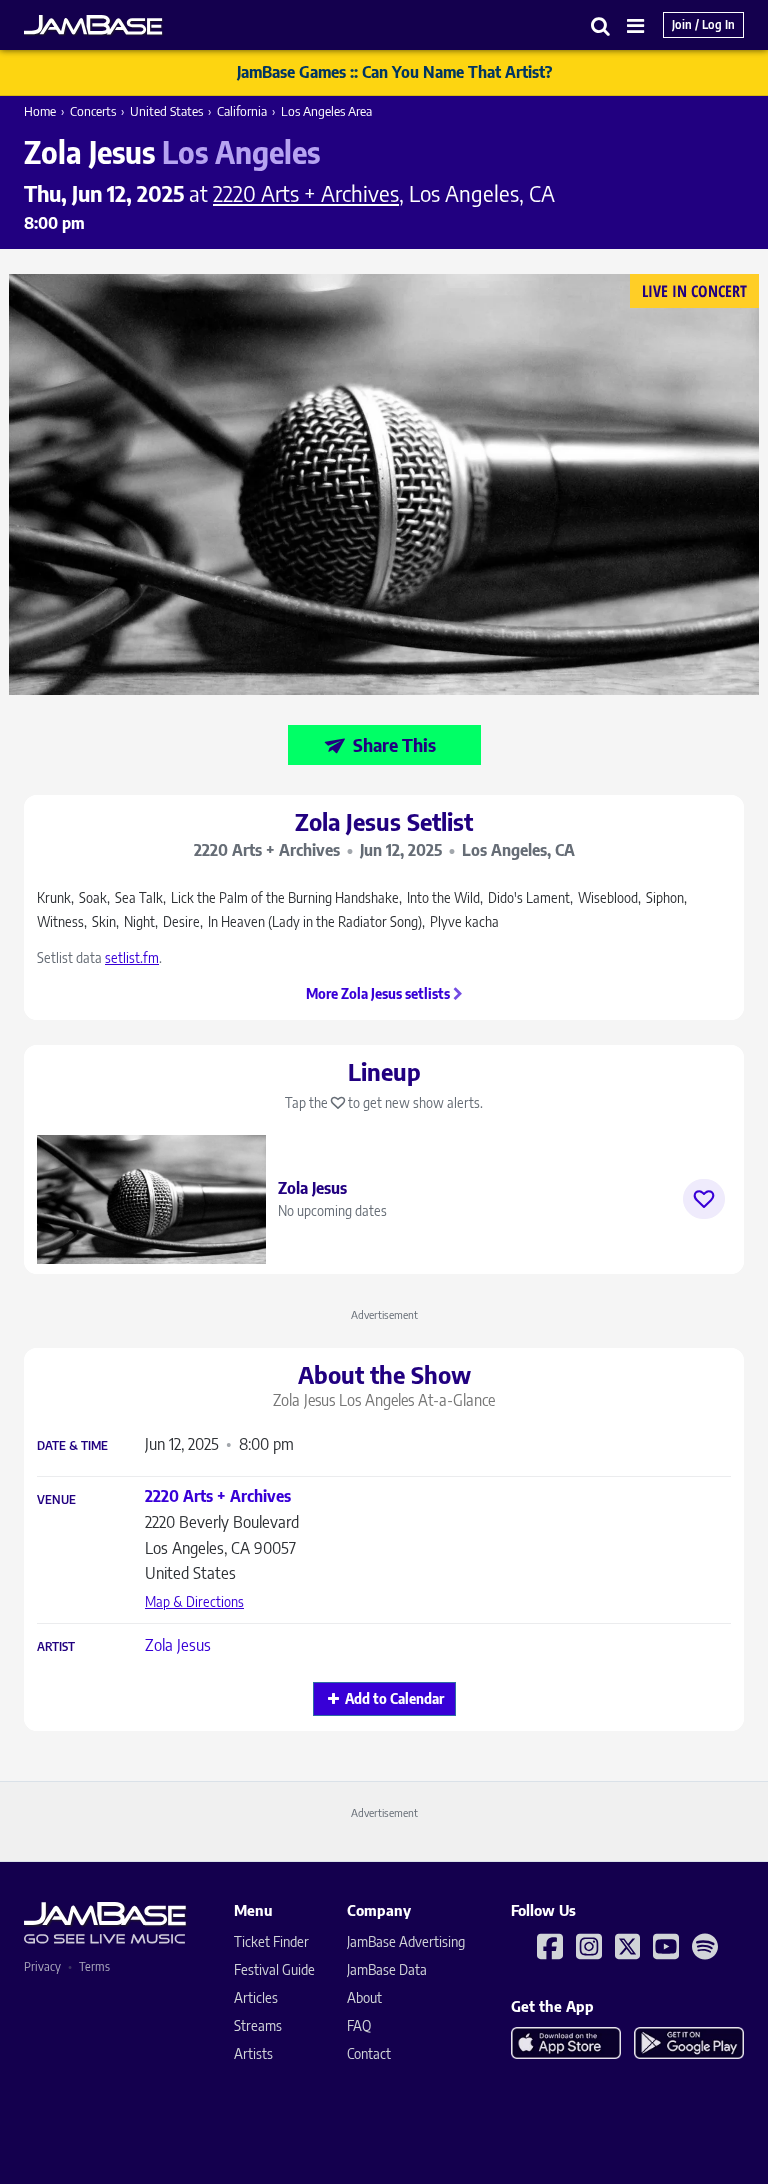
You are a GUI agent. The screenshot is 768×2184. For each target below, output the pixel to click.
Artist (56, 1647)
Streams (258, 2025)
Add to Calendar (394, 1698)
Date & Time (72, 1446)
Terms (94, 1966)
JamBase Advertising (406, 1941)
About (364, 1997)
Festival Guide (274, 1969)
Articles (256, 1997)
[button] (601, 25)
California (242, 111)
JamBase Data (387, 1969)
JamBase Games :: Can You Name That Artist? (394, 72)
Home (40, 111)
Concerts (93, 111)
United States (166, 111)
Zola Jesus (178, 1645)
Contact (369, 2053)
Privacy (42, 1966)
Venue (56, 1500)
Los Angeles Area (326, 111)
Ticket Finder (271, 1941)
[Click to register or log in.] (704, 1199)
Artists (253, 2053)
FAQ (359, 2025)
